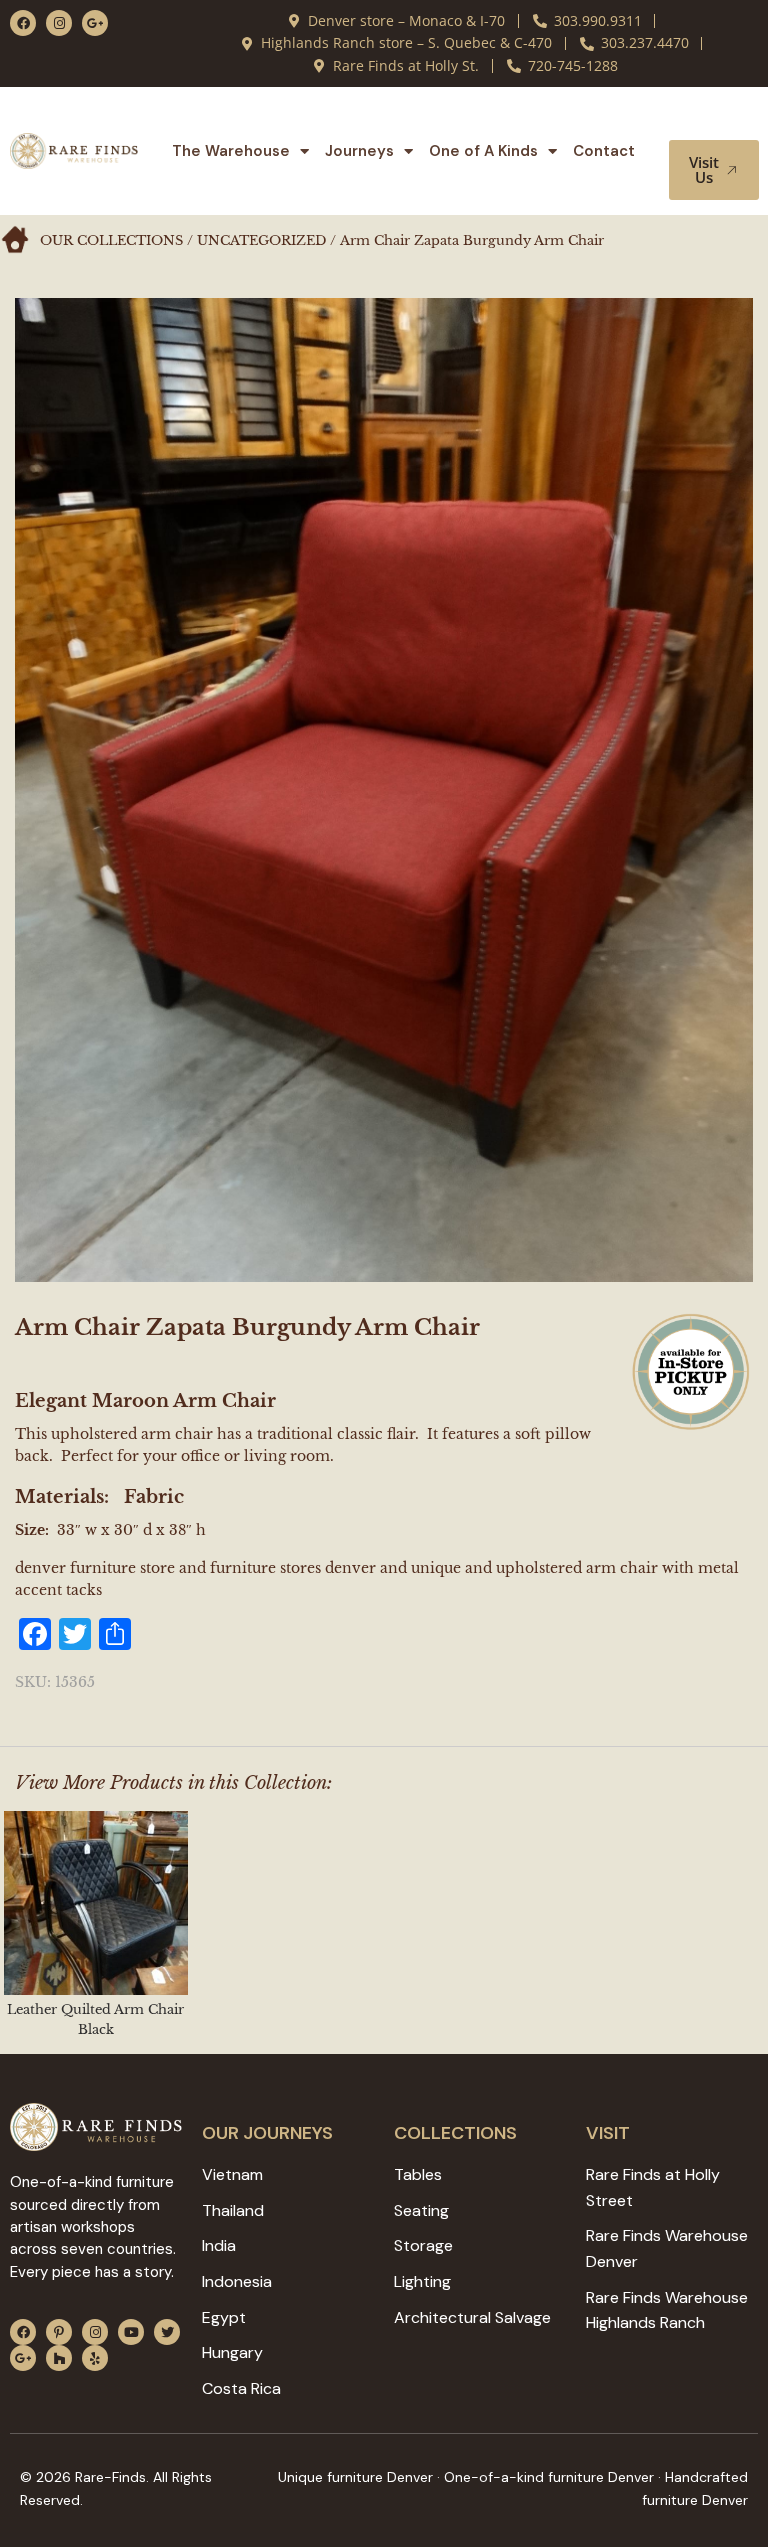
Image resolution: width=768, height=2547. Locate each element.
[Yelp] (95, 2358)
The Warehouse (231, 151)
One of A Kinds (483, 151)
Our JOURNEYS (267, 2133)
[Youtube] (131, 2332)
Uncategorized (261, 240)
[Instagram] (59, 23)
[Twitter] (167, 2332)
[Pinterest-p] (59, 2332)
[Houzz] (59, 2358)
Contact (604, 151)
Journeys (359, 151)
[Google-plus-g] (95, 23)
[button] (716, 121)
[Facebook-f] (23, 23)
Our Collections (111, 240)
